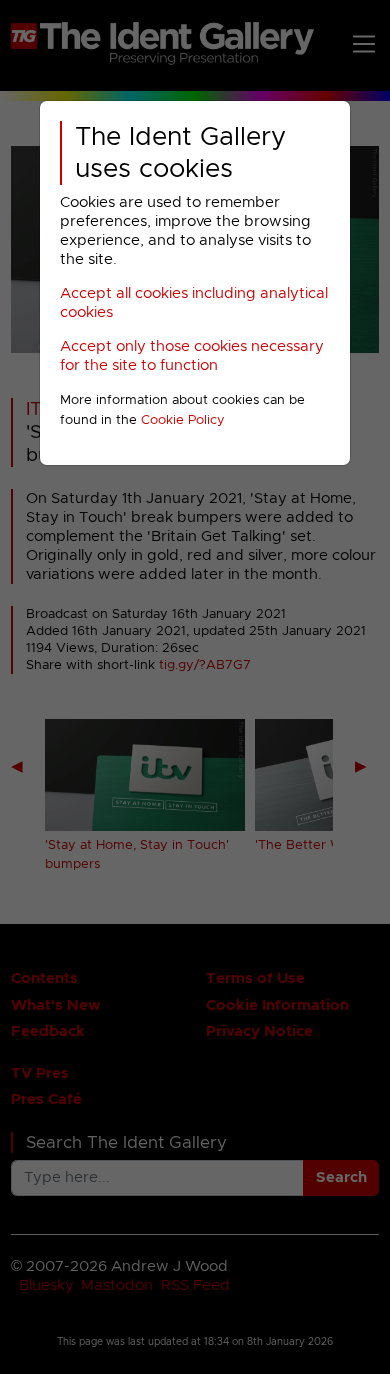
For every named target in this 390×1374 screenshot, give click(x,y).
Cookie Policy (183, 420)
